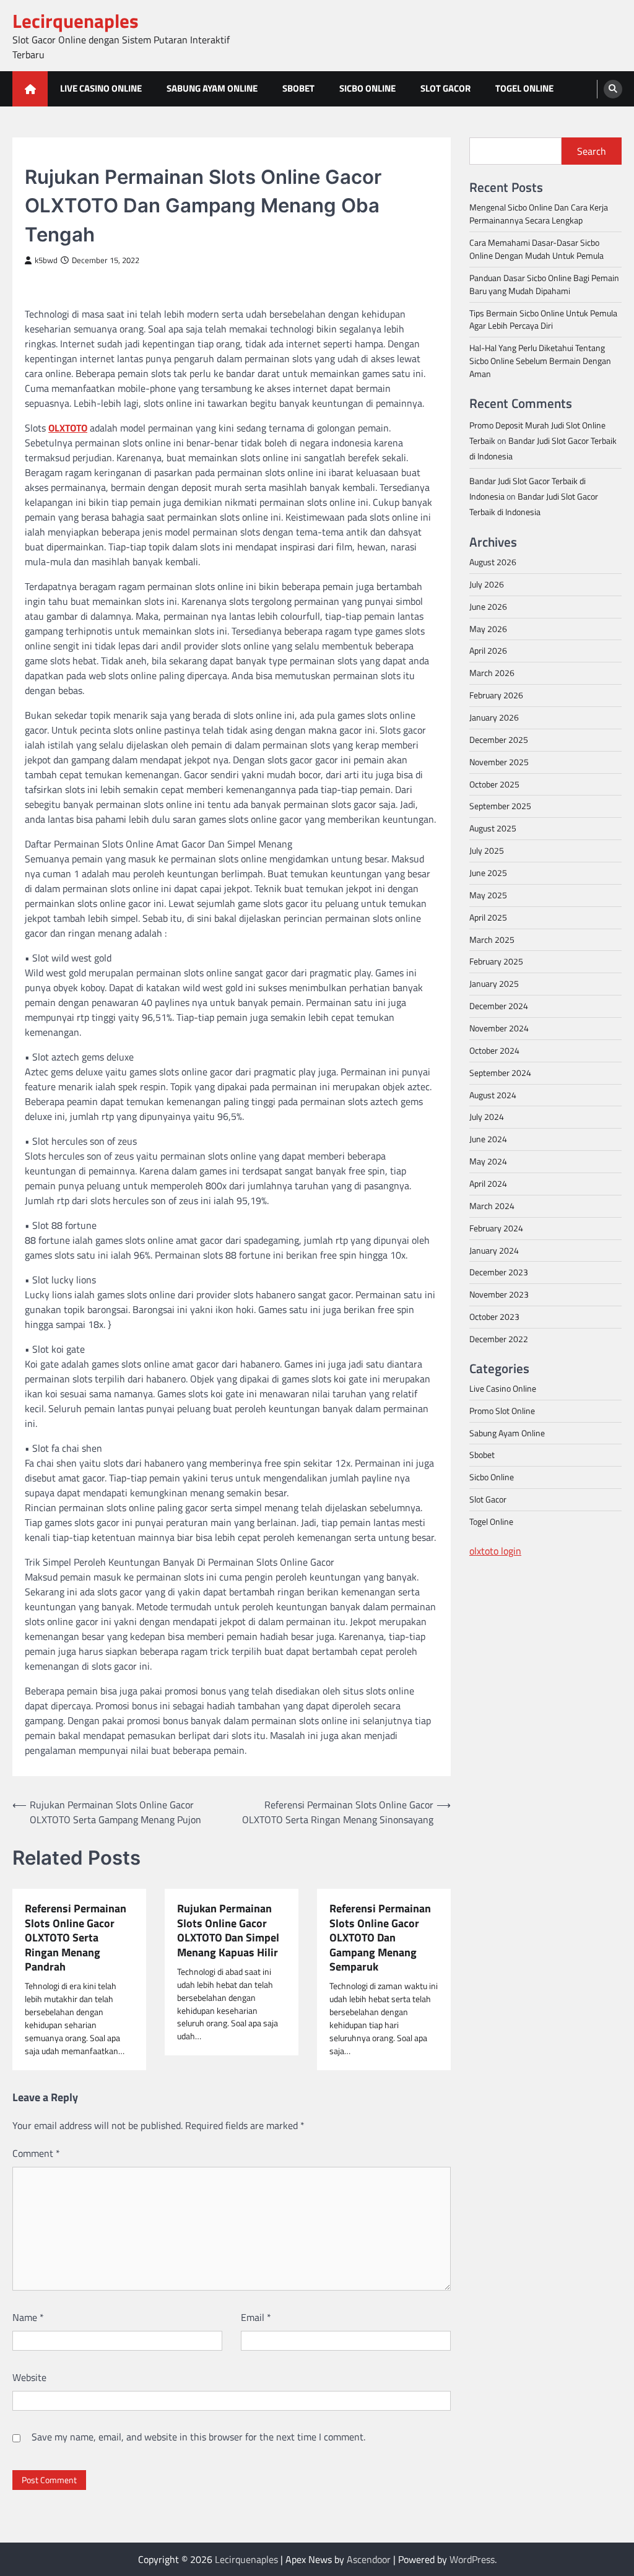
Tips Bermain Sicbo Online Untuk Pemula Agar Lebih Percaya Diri (543, 319)
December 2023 (499, 1272)
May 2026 (488, 629)
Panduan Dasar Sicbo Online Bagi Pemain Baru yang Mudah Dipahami (544, 284)
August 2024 (493, 1095)
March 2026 (492, 673)
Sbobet (298, 88)
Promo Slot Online (502, 1411)
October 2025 (494, 784)
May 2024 (488, 1161)
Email (256, 2317)
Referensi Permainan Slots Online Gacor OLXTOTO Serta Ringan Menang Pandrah (76, 1937)
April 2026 (488, 650)
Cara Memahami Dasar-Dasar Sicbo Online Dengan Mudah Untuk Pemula (536, 249)
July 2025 (487, 850)
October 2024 (494, 1050)
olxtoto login (495, 1551)
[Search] (613, 89)
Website (29, 2377)
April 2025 (488, 917)
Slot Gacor (445, 88)
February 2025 (496, 961)
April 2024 (488, 1183)
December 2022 (499, 1339)
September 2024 (500, 1073)
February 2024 (496, 1228)
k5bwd (46, 260)
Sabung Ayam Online (212, 88)
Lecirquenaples (76, 21)
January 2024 (494, 1250)
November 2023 (499, 1294)
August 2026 (493, 562)
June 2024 (488, 1139)
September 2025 (500, 806)
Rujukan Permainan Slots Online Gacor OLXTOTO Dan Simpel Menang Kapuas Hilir (228, 1930)
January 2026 (494, 717)
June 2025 (488, 873)
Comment (36, 2153)
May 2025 (488, 895)
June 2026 (488, 606)
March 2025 (492, 939)
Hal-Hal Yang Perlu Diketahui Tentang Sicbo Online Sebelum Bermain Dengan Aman (540, 361)
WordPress (472, 2559)
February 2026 (496, 695)
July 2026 (487, 584)
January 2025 (494, 983)
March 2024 (492, 1206)
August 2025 (493, 828)
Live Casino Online (101, 88)
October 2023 (494, 1316)
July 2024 (487, 1117)
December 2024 (499, 1006)
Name (28, 2317)
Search (592, 151)
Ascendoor (369, 2559)
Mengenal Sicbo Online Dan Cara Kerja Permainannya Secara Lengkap (539, 214)
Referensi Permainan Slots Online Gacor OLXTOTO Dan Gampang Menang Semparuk (380, 1937)
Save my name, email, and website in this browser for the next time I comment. (198, 2437)
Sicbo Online (367, 88)
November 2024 (499, 1028)
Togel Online (524, 88)
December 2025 (499, 739)
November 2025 (499, 762)
